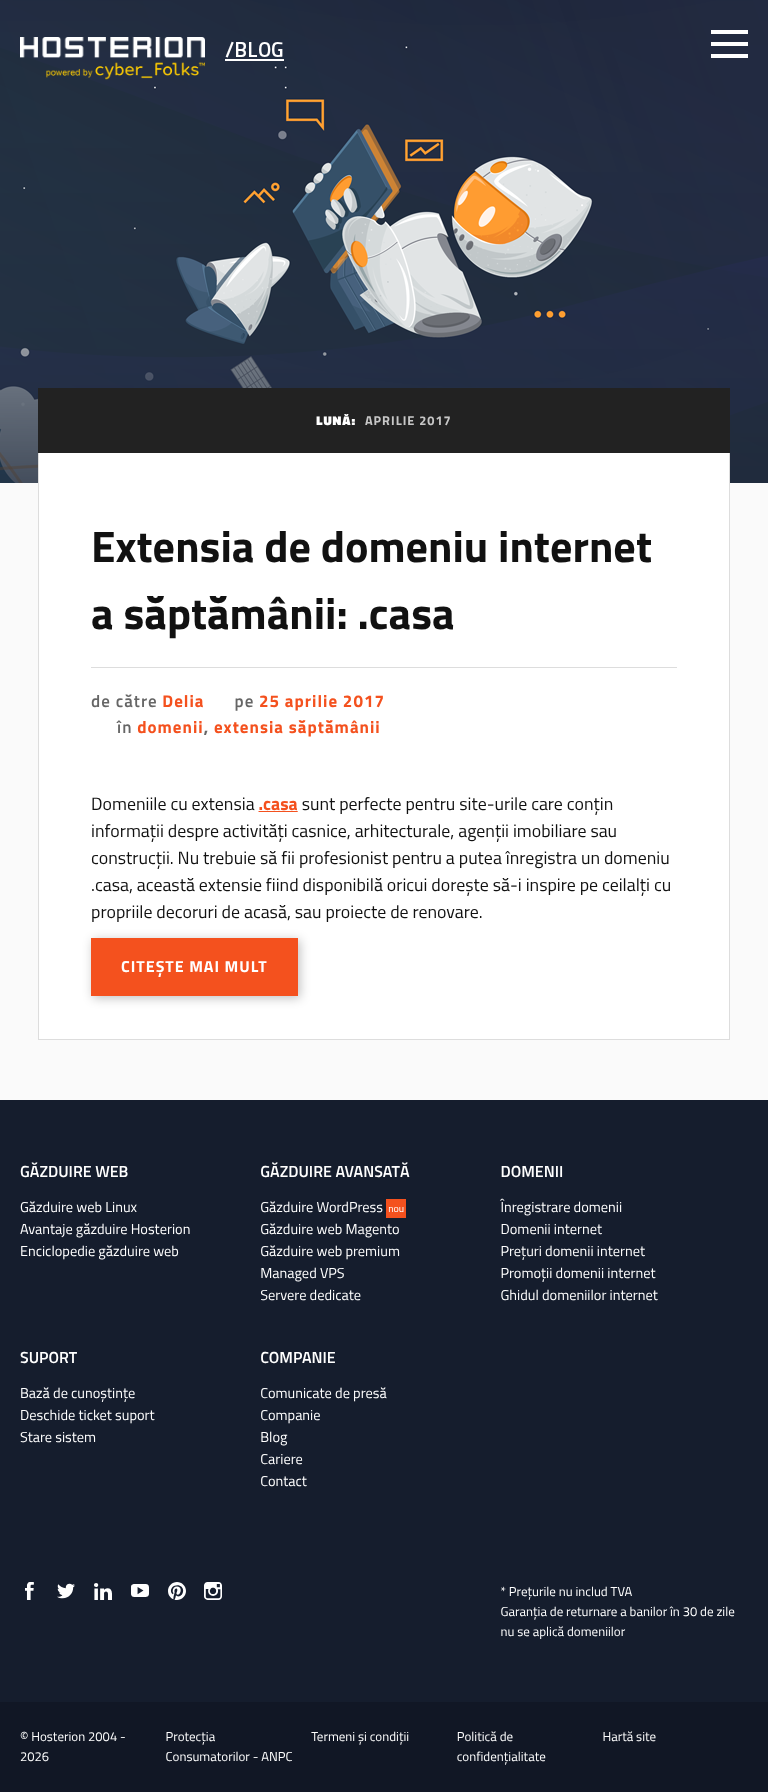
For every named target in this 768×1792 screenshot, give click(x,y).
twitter (66, 1591)
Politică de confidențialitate (501, 1747)
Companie (290, 1415)
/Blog (254, 49)
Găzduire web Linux (78, 1207)
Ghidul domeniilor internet (578, 1295)
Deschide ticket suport (87, 1415)
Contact (283, 1481)
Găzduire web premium (330, 1251)
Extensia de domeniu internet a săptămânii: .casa (371, 580)
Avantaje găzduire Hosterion (105, 1229)
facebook (29, 1591)
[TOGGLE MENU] (729, 44)
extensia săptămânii (297, 727)
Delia (183, 701)
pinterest (177, 1591)
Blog (273, 1437)
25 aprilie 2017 (322, 701)
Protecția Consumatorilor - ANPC (229, 1747)
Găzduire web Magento (329, 1229)
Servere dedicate (310, 1295)
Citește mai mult (194, 967)
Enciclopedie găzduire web (99, 1251)
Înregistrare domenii (561, 1207)
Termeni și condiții (360, 1737)
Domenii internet (551, 1229)
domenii (170, 727)
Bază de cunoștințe (77, 1393)
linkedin (103, 1591)
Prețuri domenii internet (572, 1251)
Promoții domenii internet (577, 1273)
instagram (213, 1591)
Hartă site (629, 1737)
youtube (140, 1591)
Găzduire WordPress (332, 1207)
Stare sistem (58, 1437)
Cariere (281, 1459)
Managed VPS (302, 1273)
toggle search (674, 44)
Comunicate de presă (323, 1393)
